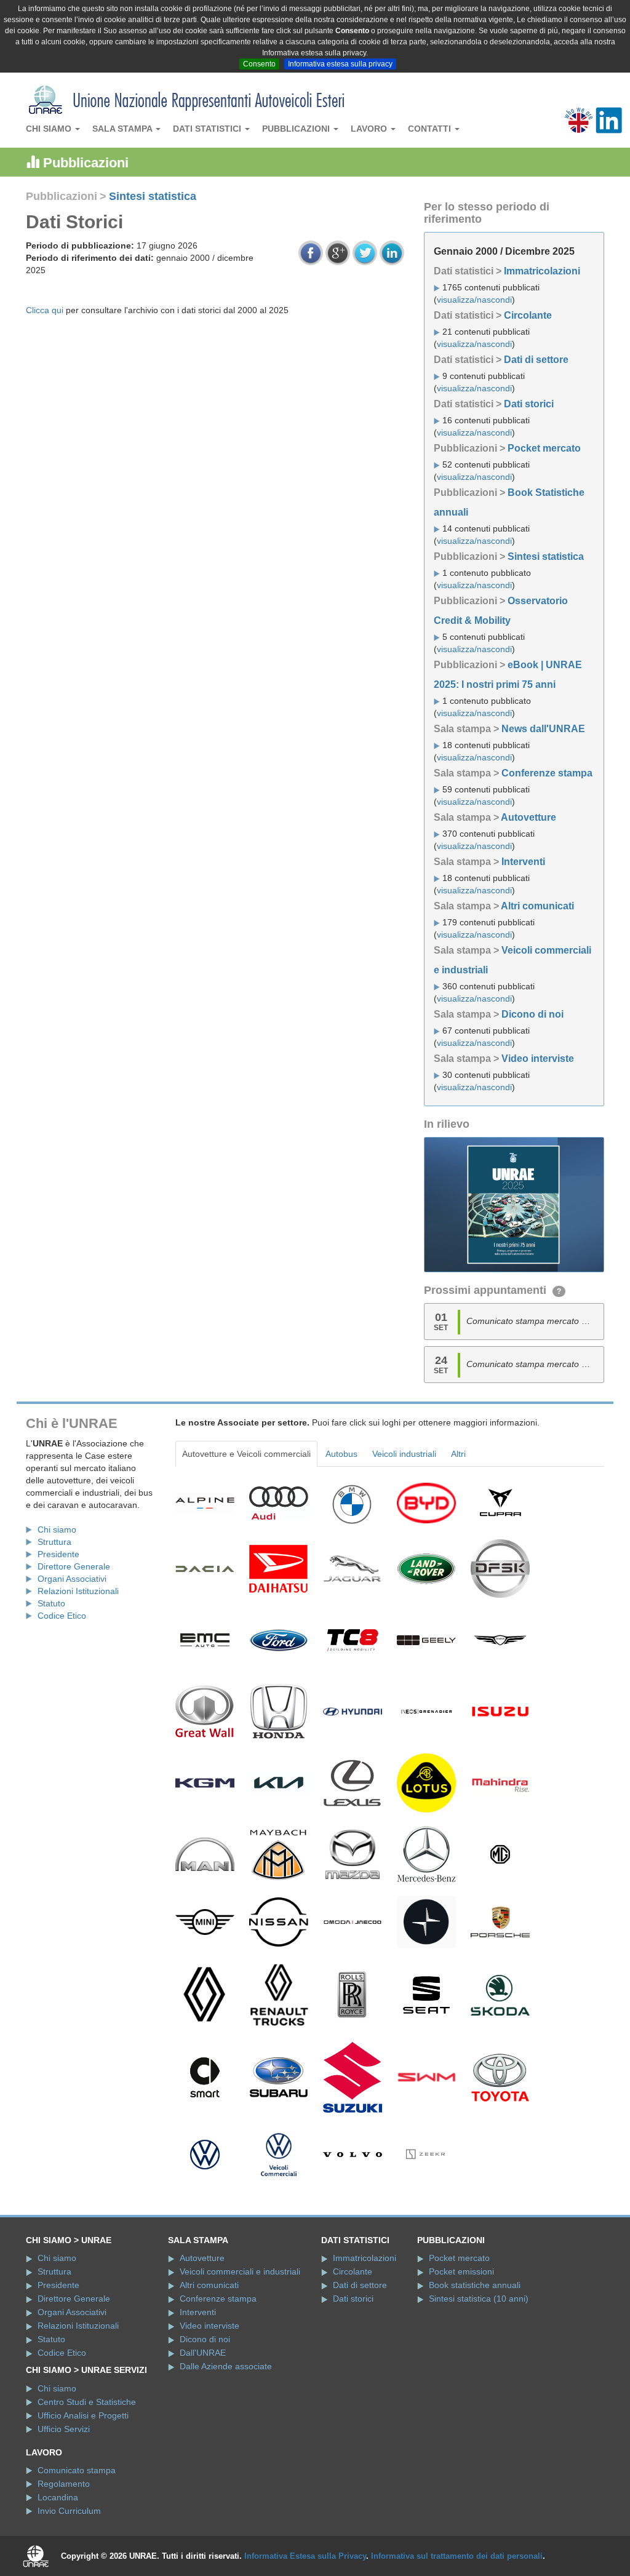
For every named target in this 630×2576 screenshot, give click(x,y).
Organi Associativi (72, 1579)
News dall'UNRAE (543, 729)
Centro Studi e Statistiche (87, 2402)
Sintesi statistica (153, 196)
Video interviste (538, 1059)
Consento (259, 64)
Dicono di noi (532, 1014)
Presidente (58, 1554)
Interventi (523, 862)
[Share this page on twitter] (365, 253)
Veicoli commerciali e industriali (240, 2271)
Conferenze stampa (547, 773)
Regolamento (64, 2484)
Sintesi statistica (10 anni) (479, 2299)
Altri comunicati (537, 906)
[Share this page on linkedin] (392, 253)
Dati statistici (208, 129)
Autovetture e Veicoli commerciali (246, 1454)
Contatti (431, 129)
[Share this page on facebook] (311, 253)
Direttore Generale (74, 1566)
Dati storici (529, 404)
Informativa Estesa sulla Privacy (305, 2556)
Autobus (341, 1454)
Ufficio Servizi (64, 2429)
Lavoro (370, 129)
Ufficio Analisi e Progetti (83, 2415)
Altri (458, 1454)
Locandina (58, 2497)
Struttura (54, 1542)
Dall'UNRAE (203, 2353)
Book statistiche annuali (475, 2285)
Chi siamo (50, 129)
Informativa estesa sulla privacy (340, 64)
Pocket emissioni (461, 2271)
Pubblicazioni (297, 129)
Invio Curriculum (69, 2511)
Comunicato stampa (77, 2470)
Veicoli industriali (404, 1454)
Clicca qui (45, 310)
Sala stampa (123, 129)
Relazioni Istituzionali (78, 1591)
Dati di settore (536, 360)
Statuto (51, 1603)
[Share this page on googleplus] (338, 253)
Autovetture (528, 817)
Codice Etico (62, 1616)
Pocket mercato (544, 448)
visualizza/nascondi (474, 300)
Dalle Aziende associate (226, 2366)
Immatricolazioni (542, 271)
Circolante (528, 315)
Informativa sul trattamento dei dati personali (457, 2556)
